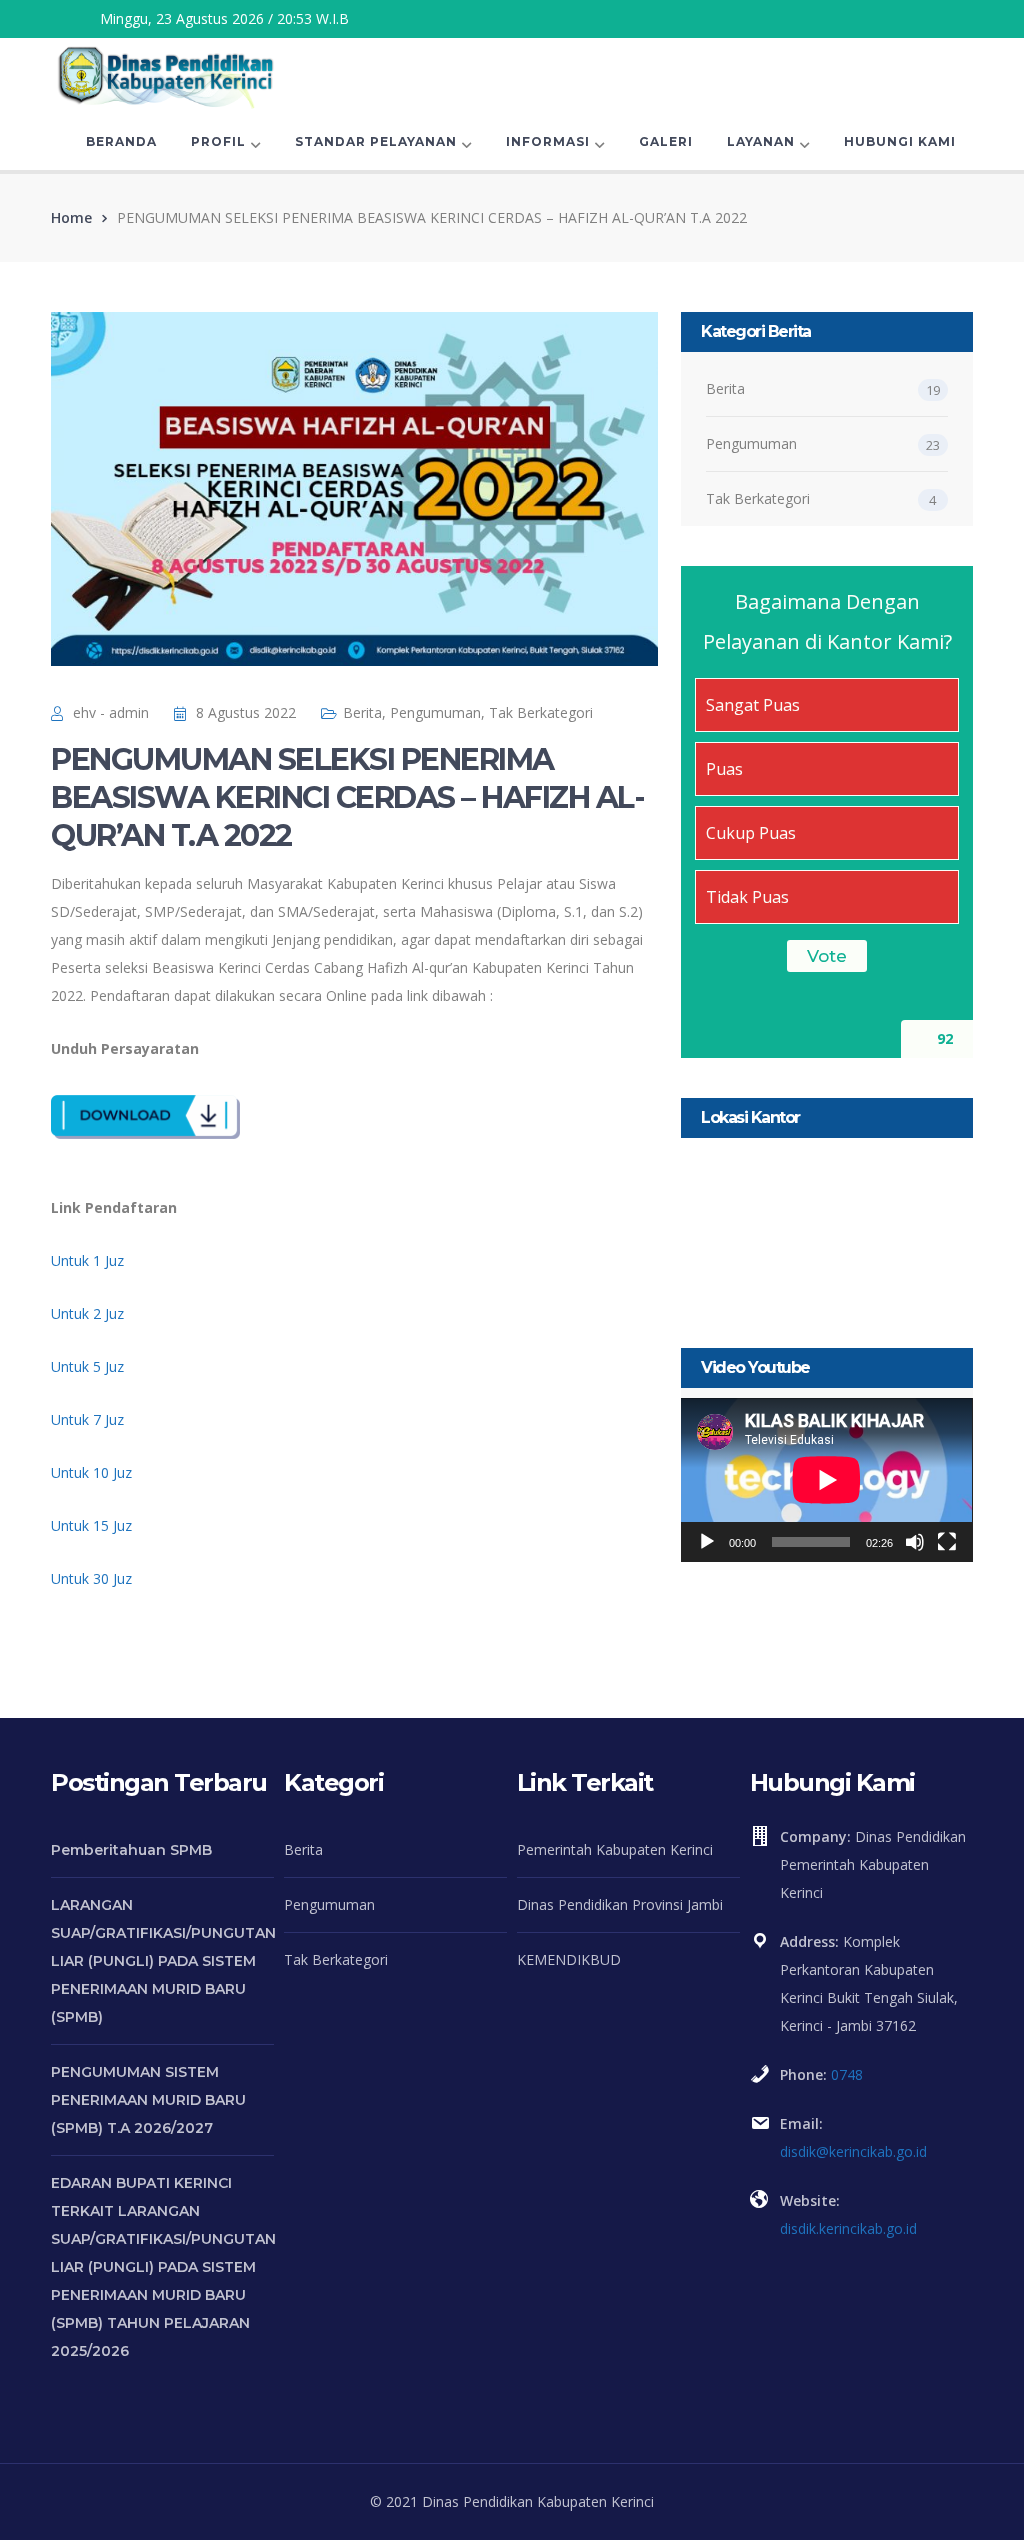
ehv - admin (111, 712)
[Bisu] (915, 1542)
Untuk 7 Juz (87, 1419)
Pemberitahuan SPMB (131, 1850)
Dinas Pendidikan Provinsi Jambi (620, 1904)
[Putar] (707, 1542)
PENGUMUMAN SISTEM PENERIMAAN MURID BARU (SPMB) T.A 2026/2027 (148, 2100)
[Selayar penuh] (947, 1542)
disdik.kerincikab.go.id (848, 2228)
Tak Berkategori (541, 712)
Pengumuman (435, 712)
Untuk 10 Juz (91, 1472)
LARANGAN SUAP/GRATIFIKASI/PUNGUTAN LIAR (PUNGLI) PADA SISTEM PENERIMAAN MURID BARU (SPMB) (163, 1961)
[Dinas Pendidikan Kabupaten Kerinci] (166, 74)
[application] (826, 1480)
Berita (362, 712)
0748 (847, 2074)
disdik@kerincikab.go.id (853, 2151)
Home (71, 217)
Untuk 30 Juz (91, 1578)
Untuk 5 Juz (87, 1366)
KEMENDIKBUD (569, 1959)
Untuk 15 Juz (91, 1525)
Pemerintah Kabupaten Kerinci (615, 1849)
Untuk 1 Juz (87, 1260)
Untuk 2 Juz (87, 1313)
